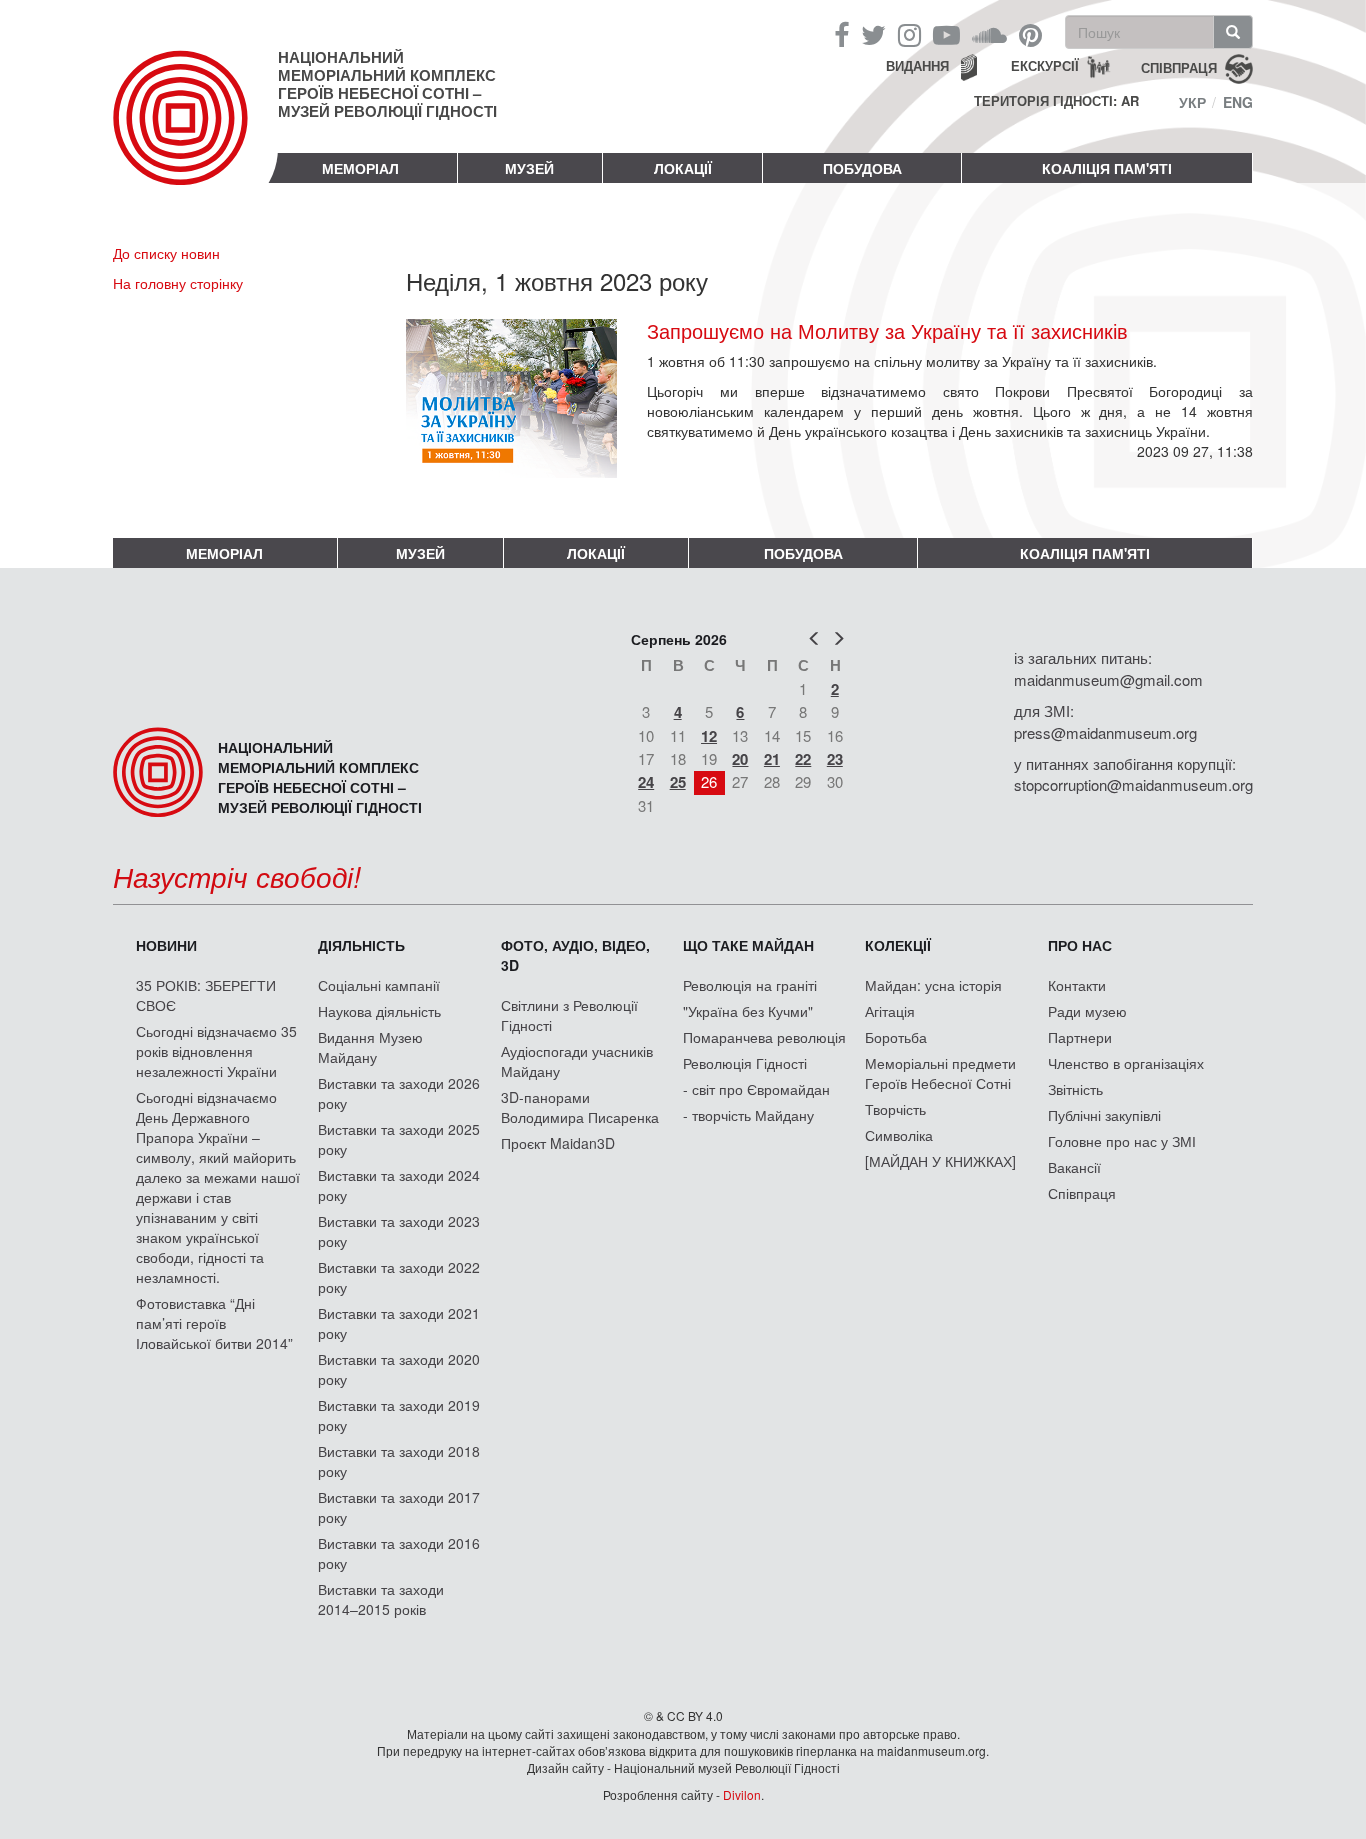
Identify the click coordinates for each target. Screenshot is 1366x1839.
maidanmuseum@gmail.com (1108, 679)
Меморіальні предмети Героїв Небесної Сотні (940, 1073)
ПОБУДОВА (862, 168)
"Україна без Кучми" (748, 1011)
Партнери (1080, 1037)
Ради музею (1087, 1011)
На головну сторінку (178, 283)
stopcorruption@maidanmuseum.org (1133, 784)
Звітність (1075, 1089)
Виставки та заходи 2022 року (399, 1277)
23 (835, 759)
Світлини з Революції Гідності (569, 1015)
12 (709, 736)
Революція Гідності (745, 1063)
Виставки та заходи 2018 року (399, 1461)
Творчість (895, 1109)
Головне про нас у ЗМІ (1122, 1141)
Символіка (899, 1135)
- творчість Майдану (748, 1115)
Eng (1238, 102)
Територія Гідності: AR (1056, 101)
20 (740, 759)
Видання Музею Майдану (370, 1047)
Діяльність (361, 945)
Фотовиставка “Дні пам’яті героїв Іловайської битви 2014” (214, 1323)
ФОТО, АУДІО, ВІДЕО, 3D (575, 955)
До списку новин (166, 253)
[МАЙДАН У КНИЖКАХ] (940, 1161)
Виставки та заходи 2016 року (399, 1553)
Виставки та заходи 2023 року (399, 1231)
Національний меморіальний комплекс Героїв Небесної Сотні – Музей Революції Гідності (387, 84)
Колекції (898, 945)
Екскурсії (1045, 65)
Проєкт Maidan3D (558, 1143)
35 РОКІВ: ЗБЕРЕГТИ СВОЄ (206, 995)
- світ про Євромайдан (756, 1089)
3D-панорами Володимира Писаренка (580, 1107)
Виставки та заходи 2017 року (399, 1507)
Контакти (1077, 985)
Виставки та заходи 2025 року (399, 1139)
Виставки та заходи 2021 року (399, 1323)
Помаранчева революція (764, 1037)
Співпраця (1082, 1193)
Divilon (742, 1794)
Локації (683, 168)
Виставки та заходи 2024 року (399, 1185)
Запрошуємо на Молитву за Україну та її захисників (887, 331)
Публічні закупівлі (1104, 1115)
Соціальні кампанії (379, 985)
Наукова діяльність (379, 1011)
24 (646, 782)
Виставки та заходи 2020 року (399, 1369)
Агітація (890, 1011)
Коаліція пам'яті (1107, 168)
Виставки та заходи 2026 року (399, 1093)
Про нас (1080, 945)
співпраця (1179, 66)
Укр (1192, 102)
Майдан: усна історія (933, 985)
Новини (166, 945)
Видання (917, 65)
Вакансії (1074, 1167)
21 (772, 759)
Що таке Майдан (748, 945)
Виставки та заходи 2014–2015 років (381, 1599)
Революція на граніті (750, 985)
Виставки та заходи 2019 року (399, 1415)
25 (678, 782)
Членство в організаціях (1126, 1063)
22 (803, 759)
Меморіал (360, 168)
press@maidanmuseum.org (1105, 732)
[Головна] (195, 134)
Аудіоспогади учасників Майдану (577, 1061)
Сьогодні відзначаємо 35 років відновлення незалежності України (216, 1051)
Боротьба (896, 1037)
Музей (529, 168)
